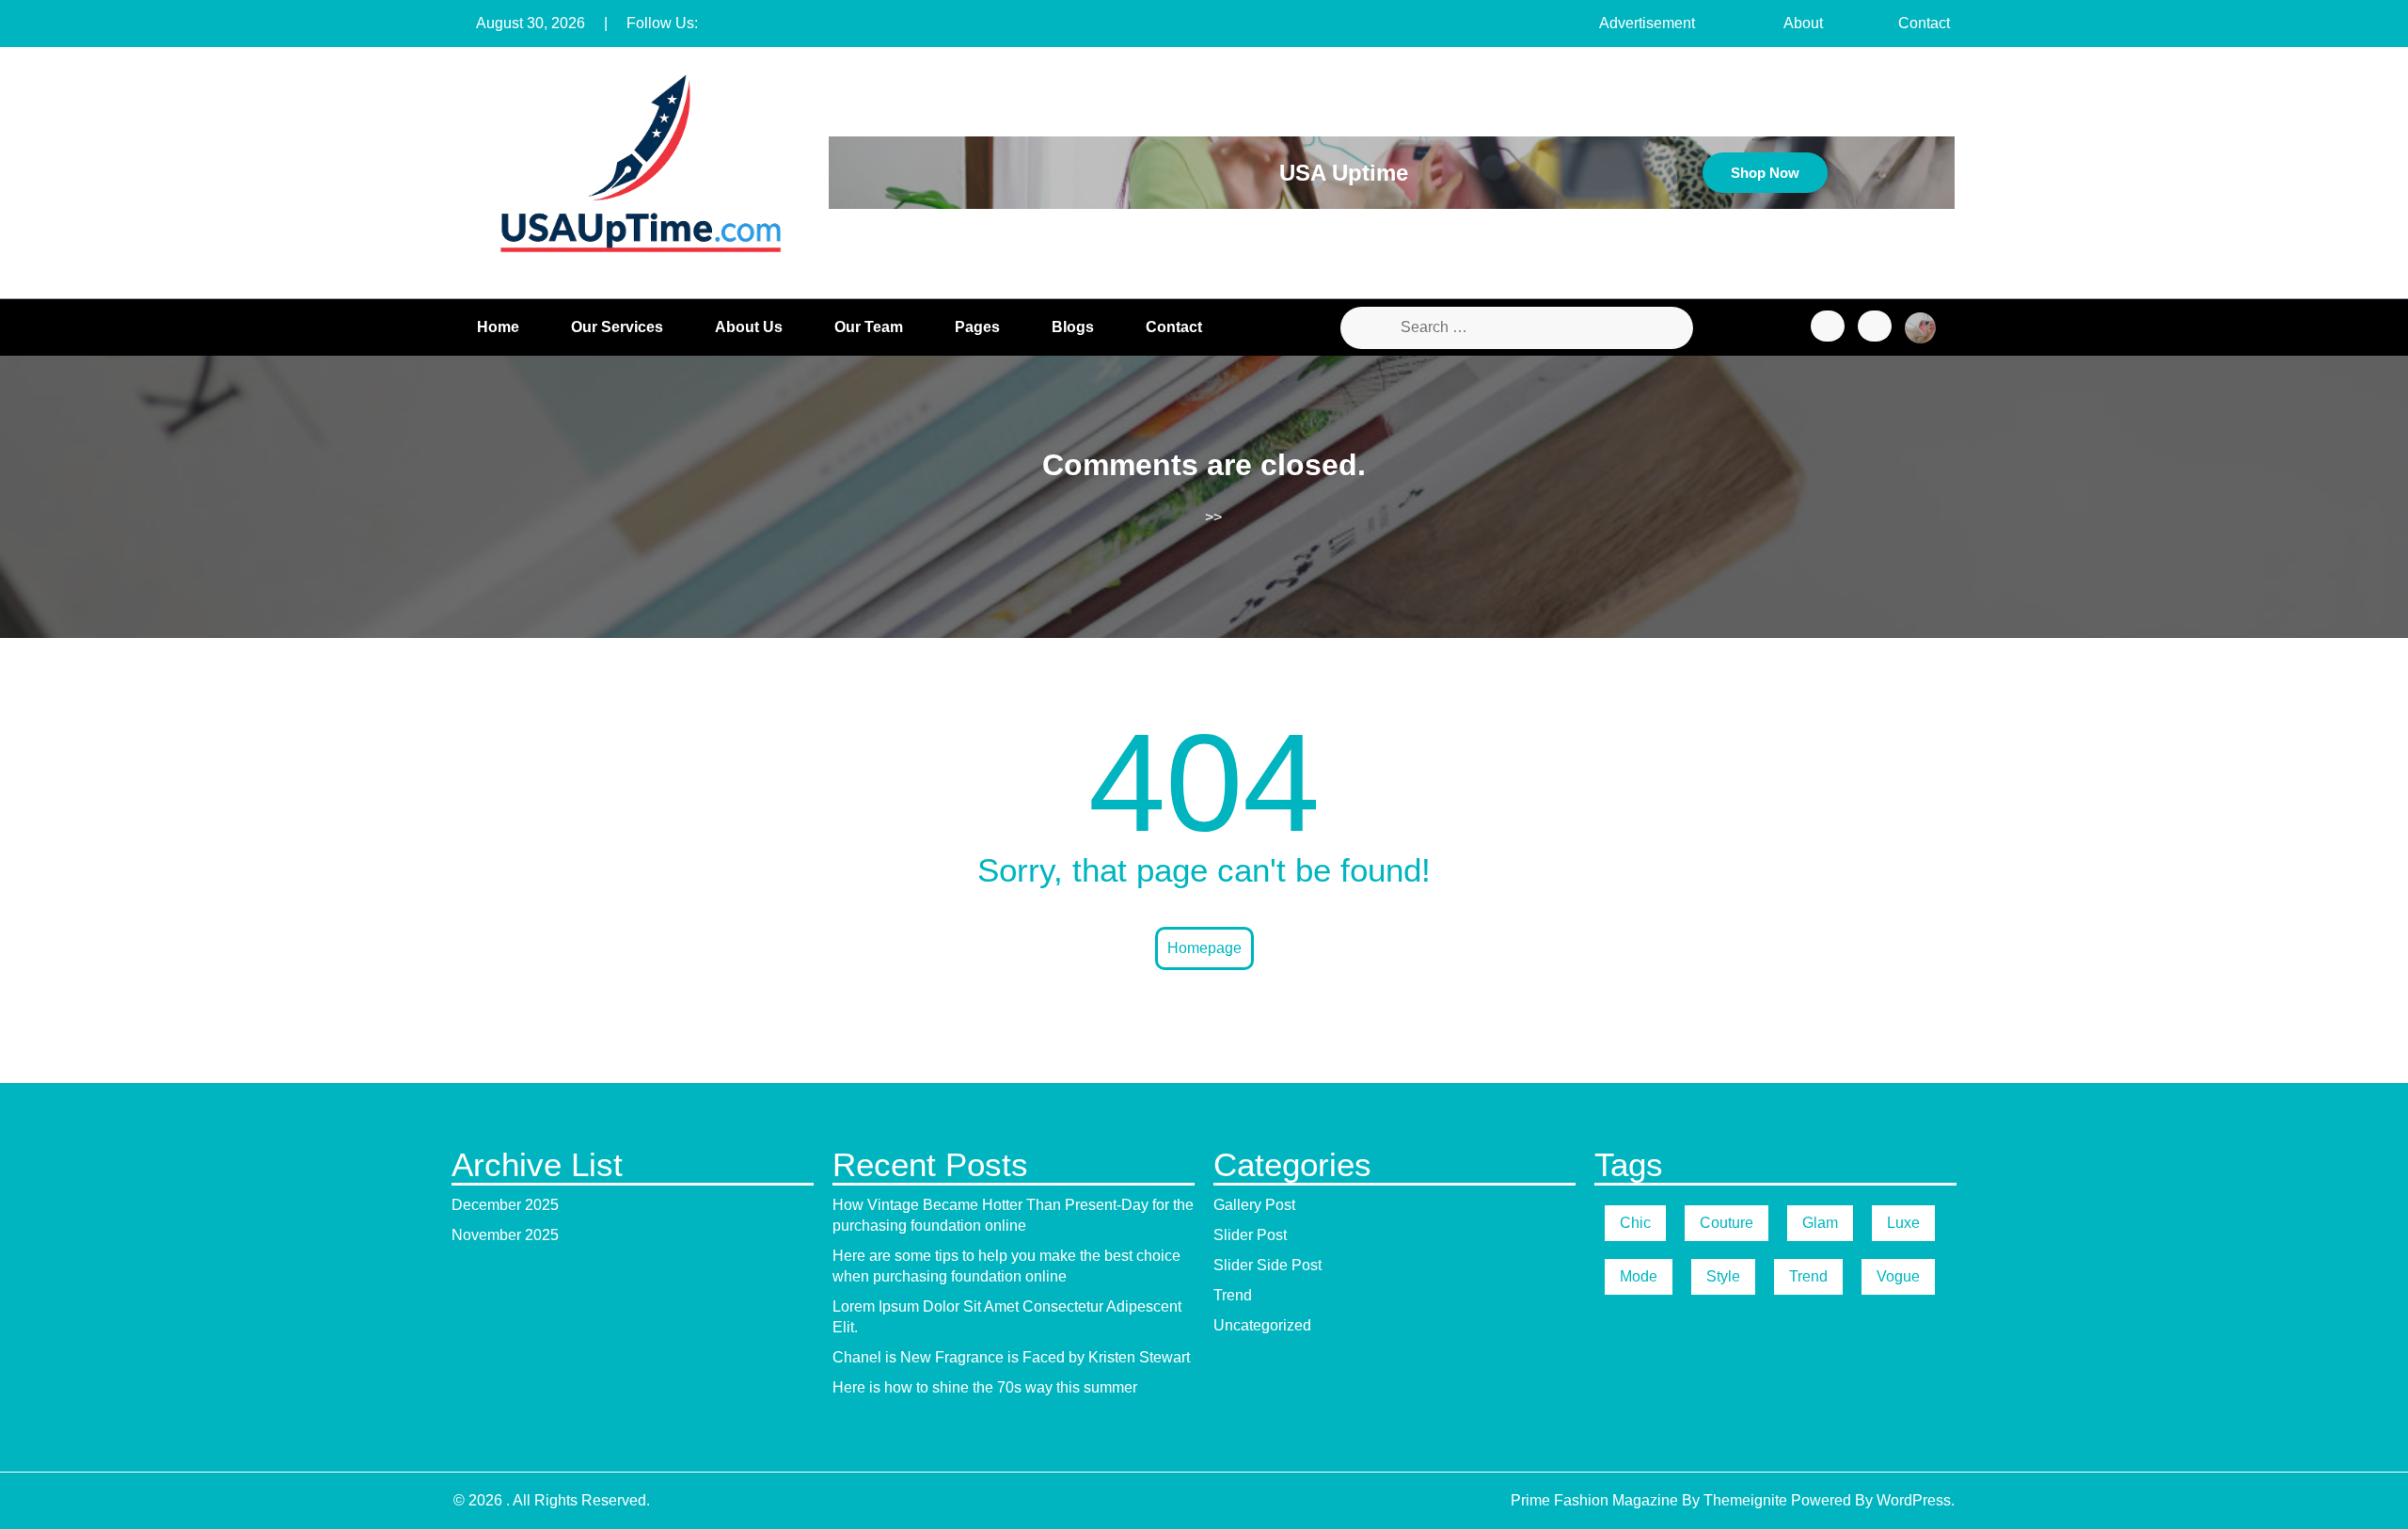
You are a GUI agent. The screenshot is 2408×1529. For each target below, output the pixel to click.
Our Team (869, 327)
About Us (749, 327)
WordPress (1914, 1500)
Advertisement (1647, 23)
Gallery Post (1254, 1205)
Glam (1820, 1223)
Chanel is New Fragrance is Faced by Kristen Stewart (1011, 1357)
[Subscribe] (1875, 326)
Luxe (1903, 1223)
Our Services (617, 327)
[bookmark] (1828, 326)
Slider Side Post (1267, 1265)
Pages (977, 327)
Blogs (1073, 327)
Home (498, 327)
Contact (1924, 23)
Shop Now (1765, 173)
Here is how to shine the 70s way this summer (985, 1387)
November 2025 (505, 1235)
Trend (1233, 1295)
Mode (1639, 1276)
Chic (1635, 1223)
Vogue (1898, 1276)
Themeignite (1745, 1500)
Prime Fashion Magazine (1594, 1500)
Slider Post (1250, 1235)
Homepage (1204, 948)
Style (1723, 1276)
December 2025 (505, 1205)
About (1803, 23)
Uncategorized (1262, 1325)
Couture (1727, 1223)
